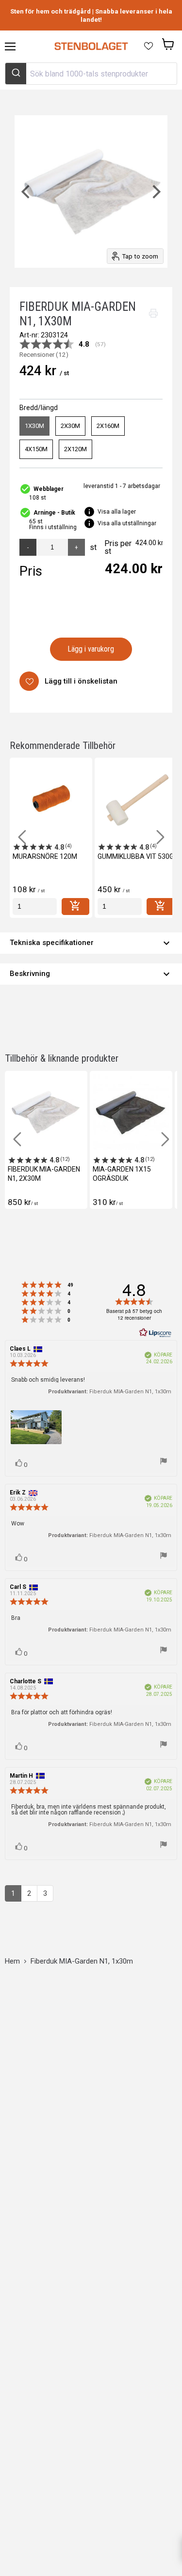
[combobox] (91, 74)
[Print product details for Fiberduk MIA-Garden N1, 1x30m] (153, 313)
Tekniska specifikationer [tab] (91, 943)
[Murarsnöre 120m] (51, 799)
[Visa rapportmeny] (164, 1462)
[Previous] (27, 191)
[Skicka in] (16, 74)
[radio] (34, 426)
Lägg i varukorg (91, 649)
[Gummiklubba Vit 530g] (136, 799)
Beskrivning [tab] (91, 974)
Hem (12, 1961)
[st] (35, 907)
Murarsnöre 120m (45, 856)
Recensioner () (44, 355)
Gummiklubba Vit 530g (136, 856)
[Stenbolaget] (91, 46)
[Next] (155, 191)
